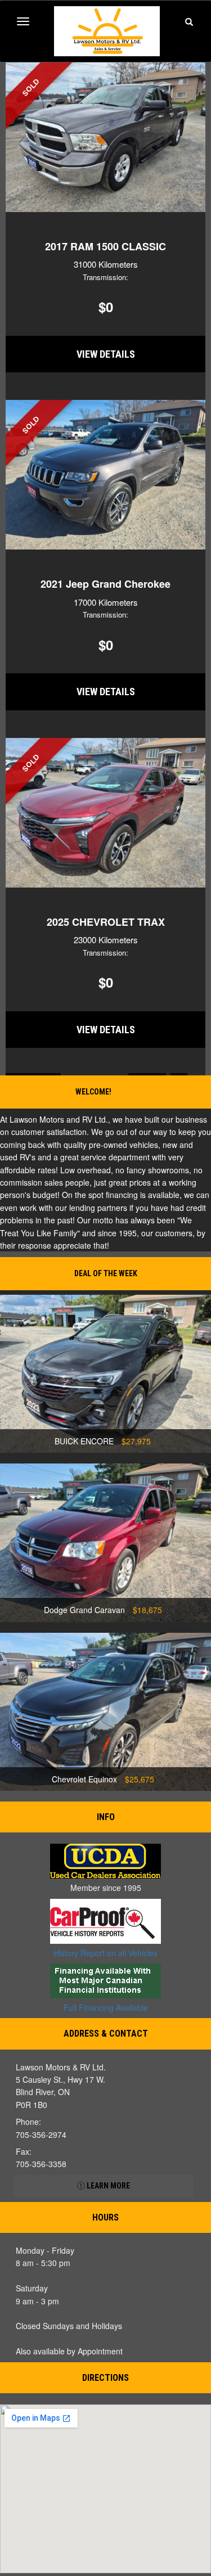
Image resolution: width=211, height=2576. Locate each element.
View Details (106, 354)
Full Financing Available (106, 2007)
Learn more (107, 2186)
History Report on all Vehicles (105, 1953)
